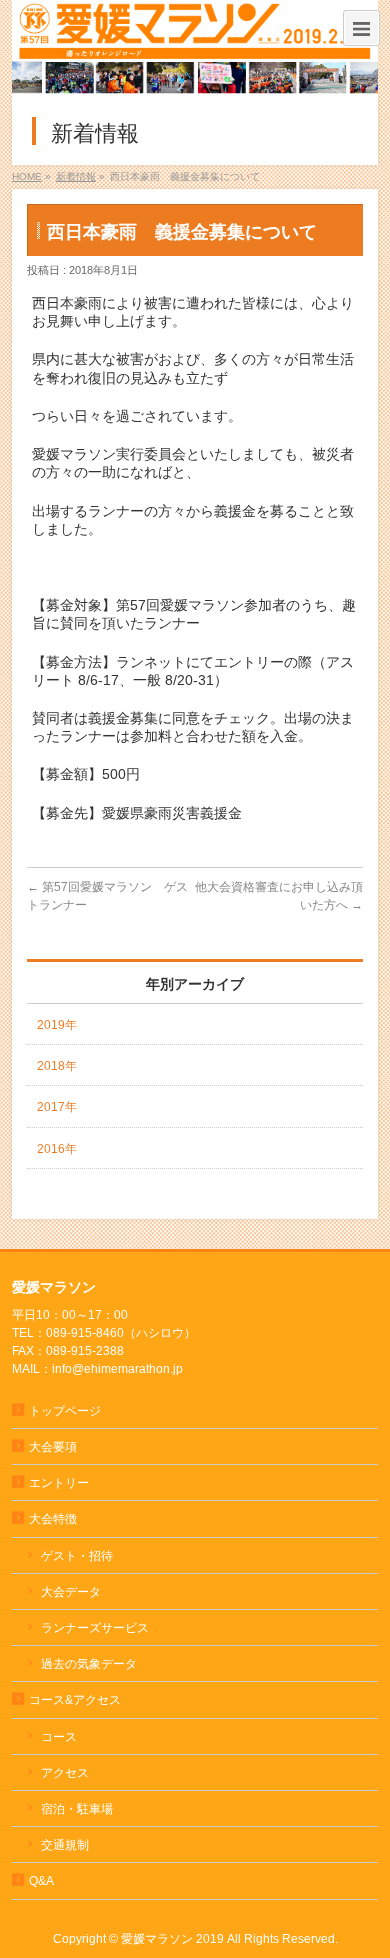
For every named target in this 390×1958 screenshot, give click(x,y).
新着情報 (76, 176)
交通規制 (65, 1845)
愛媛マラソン (157, 1939)
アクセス (65, 1773)
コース (59, 1737)
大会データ (71, 1592)
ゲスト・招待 (77, 1556)
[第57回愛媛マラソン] (195, 48)
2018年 (57, 1066)
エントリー (59, 1483)
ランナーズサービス (95, 1628)
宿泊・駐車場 (77, 1809)
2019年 (57, 1025)
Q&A (41, 1881)
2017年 (57, 1107)
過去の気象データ (89, 1664)
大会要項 (53, 1447)
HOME (27, 176)
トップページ (65, 1411)
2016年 (57, 1149)
